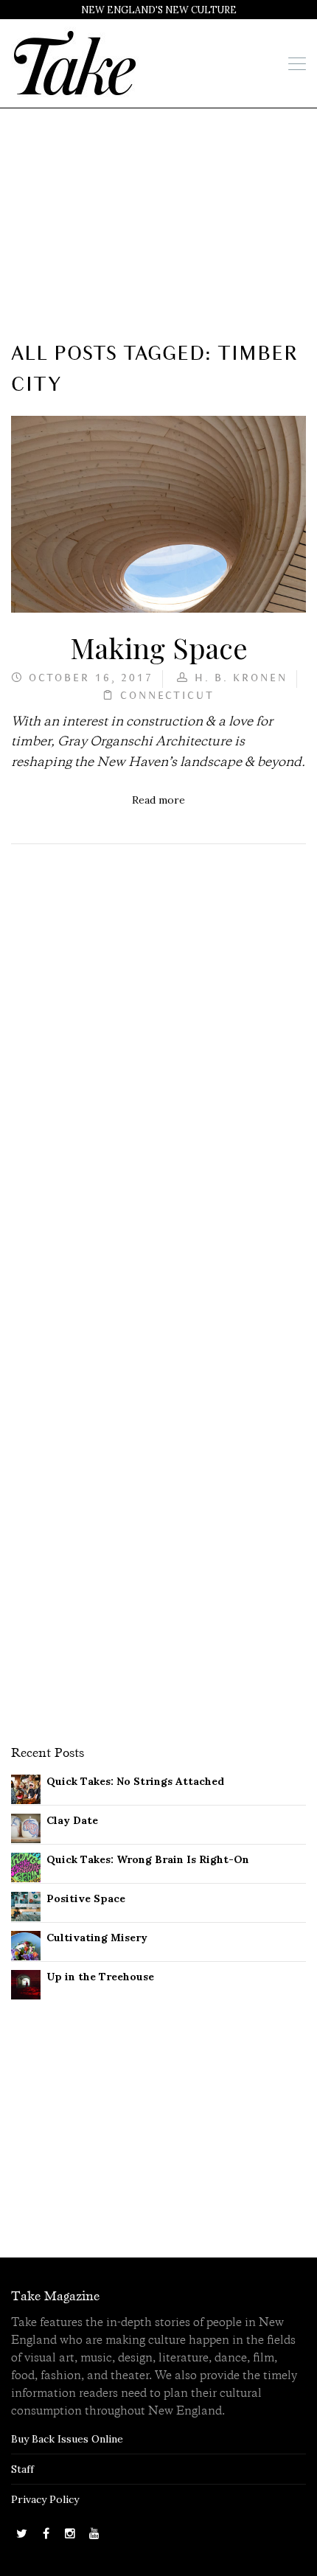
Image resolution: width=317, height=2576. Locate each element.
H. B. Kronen (241, 679)
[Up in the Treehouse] (26, 1983)
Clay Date (72, 1820)
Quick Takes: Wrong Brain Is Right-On (148, 1859)
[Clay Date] (26, 1827)
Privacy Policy (45, 2499)
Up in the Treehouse (100, 1977)
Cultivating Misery (97, 1938)
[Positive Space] (26, 1905)
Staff (22, 2469)
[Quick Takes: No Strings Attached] (26, 1788)
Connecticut (167, 696)
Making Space (159, 647)
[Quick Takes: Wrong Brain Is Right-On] (26, 1866)
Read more (158, 800)
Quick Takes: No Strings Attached (135, 1781)
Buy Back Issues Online (67, 2439)
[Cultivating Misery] (26, 1944)
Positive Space (86, 1898)
